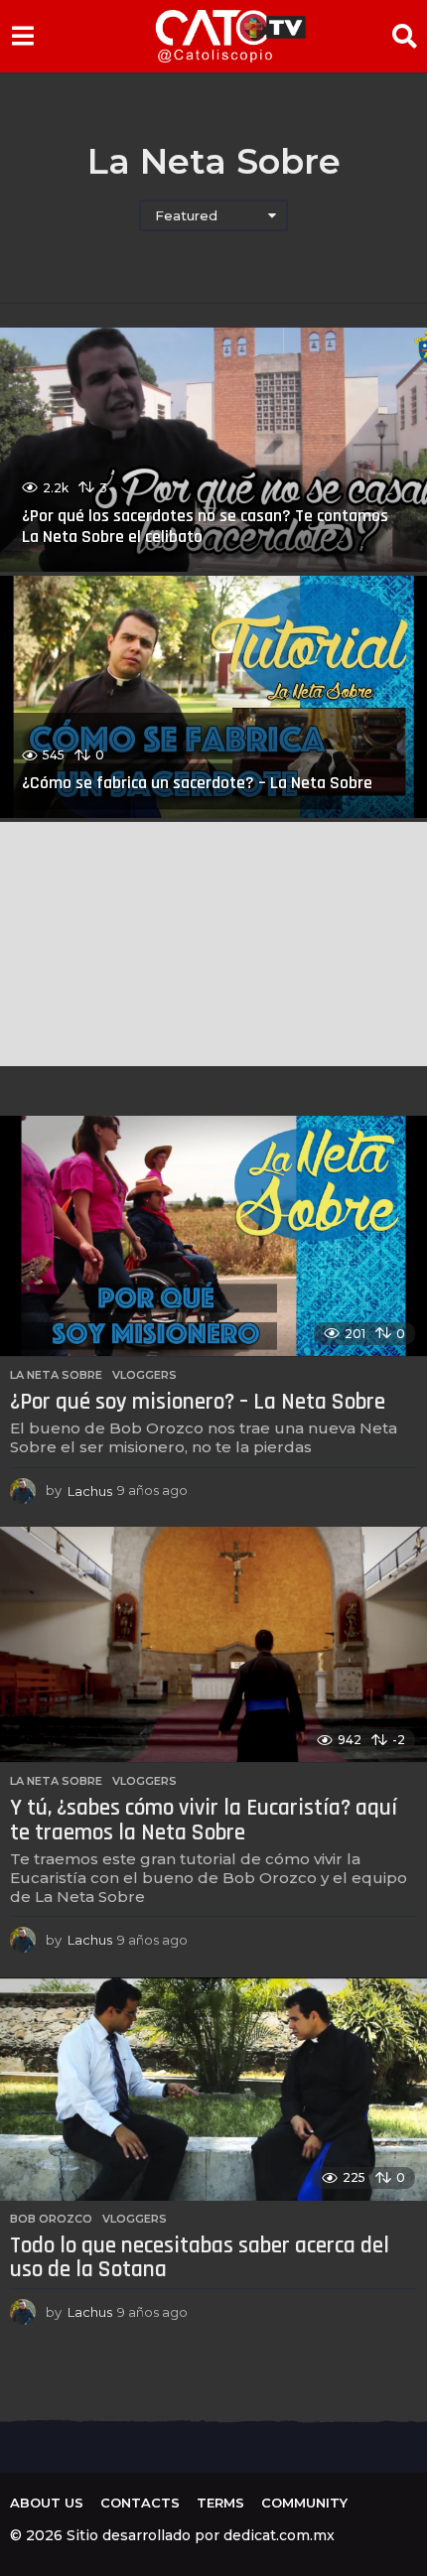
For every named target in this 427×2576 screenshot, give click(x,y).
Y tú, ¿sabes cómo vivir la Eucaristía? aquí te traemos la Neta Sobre (204, 1821)
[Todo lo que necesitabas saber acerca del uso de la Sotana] (213, 2089)
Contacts (140, 2503)
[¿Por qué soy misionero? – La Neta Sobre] (213, 1236)
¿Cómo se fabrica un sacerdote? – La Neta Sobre (197, 783)
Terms (220, 2503)
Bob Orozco (51, 2219)
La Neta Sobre (56, 1375)
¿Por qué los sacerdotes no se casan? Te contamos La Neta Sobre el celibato (205, 527)
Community (304, 2503)
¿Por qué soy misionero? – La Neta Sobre (198, 1402)
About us (47, 2503)
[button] (22, 36)
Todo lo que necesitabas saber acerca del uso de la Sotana (200, 2258)
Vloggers (144, 1375)
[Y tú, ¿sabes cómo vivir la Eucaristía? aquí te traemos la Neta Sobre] (213, 1645)
